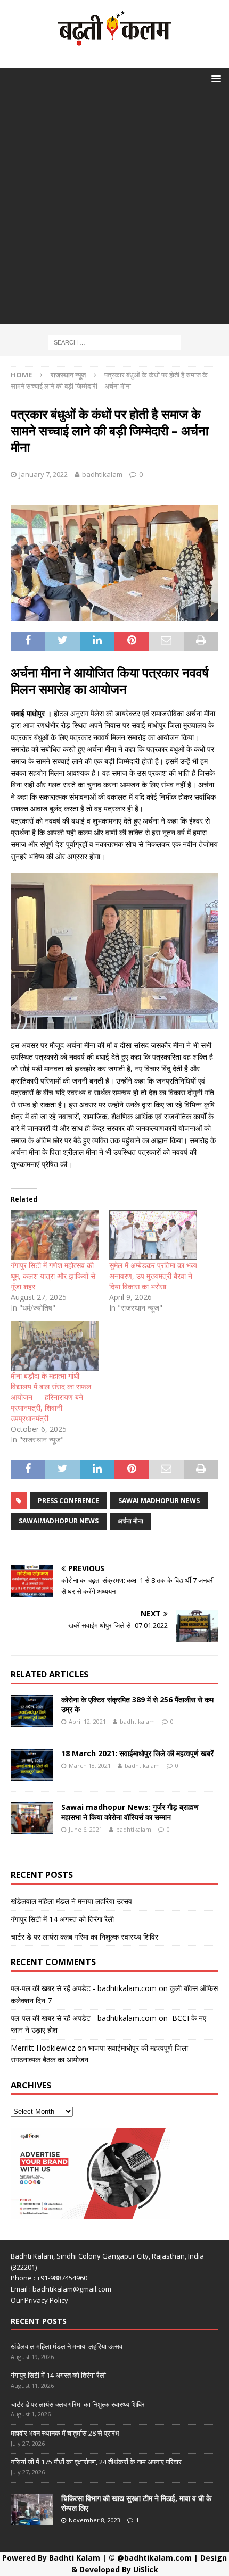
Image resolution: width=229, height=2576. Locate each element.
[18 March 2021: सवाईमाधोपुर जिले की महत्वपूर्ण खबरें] (32, 1765)
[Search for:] (114, 342)
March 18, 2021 (90, 1765)
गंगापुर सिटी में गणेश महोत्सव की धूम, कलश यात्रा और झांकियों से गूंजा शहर (53, 1276)
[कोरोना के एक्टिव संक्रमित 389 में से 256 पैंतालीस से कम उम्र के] (32, 1711)
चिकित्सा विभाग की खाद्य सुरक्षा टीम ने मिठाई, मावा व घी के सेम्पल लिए (136, 2503)
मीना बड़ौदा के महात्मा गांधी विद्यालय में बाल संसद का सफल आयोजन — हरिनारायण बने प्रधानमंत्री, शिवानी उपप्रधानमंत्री (51, 1397)
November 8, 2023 (95, 2520)
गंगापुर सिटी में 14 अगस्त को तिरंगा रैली (62, 1919)
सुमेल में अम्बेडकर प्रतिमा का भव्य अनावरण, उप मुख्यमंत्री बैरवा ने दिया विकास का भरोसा (153, 1276)
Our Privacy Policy (39, 2300)
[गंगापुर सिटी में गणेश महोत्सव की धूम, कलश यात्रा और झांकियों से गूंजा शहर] (55, 1235)
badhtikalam (102, 474)
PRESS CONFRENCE (68, 1501)
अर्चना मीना (130, 1521)
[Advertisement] (114, 210)
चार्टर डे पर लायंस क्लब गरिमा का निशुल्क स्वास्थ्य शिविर (84, 1937)
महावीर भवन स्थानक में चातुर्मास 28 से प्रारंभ (65, 2433)
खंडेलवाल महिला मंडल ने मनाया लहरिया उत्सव (71, 1901)
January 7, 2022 (43, 474)
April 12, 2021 (87, 1721)
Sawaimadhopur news (59, 1521)
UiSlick (146, 2569)
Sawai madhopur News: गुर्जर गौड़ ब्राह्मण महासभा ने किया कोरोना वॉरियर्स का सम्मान (130, 1812)
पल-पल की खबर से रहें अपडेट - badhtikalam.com (84, 1988)
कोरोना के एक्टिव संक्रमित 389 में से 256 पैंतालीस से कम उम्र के (137, 1704)
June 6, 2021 (85, 1829)
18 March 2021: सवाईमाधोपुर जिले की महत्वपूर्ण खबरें (137, 1753)
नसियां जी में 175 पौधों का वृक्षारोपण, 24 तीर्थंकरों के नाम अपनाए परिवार (96, 2462)
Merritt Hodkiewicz (43, 2048)
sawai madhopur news (159, 1501)
